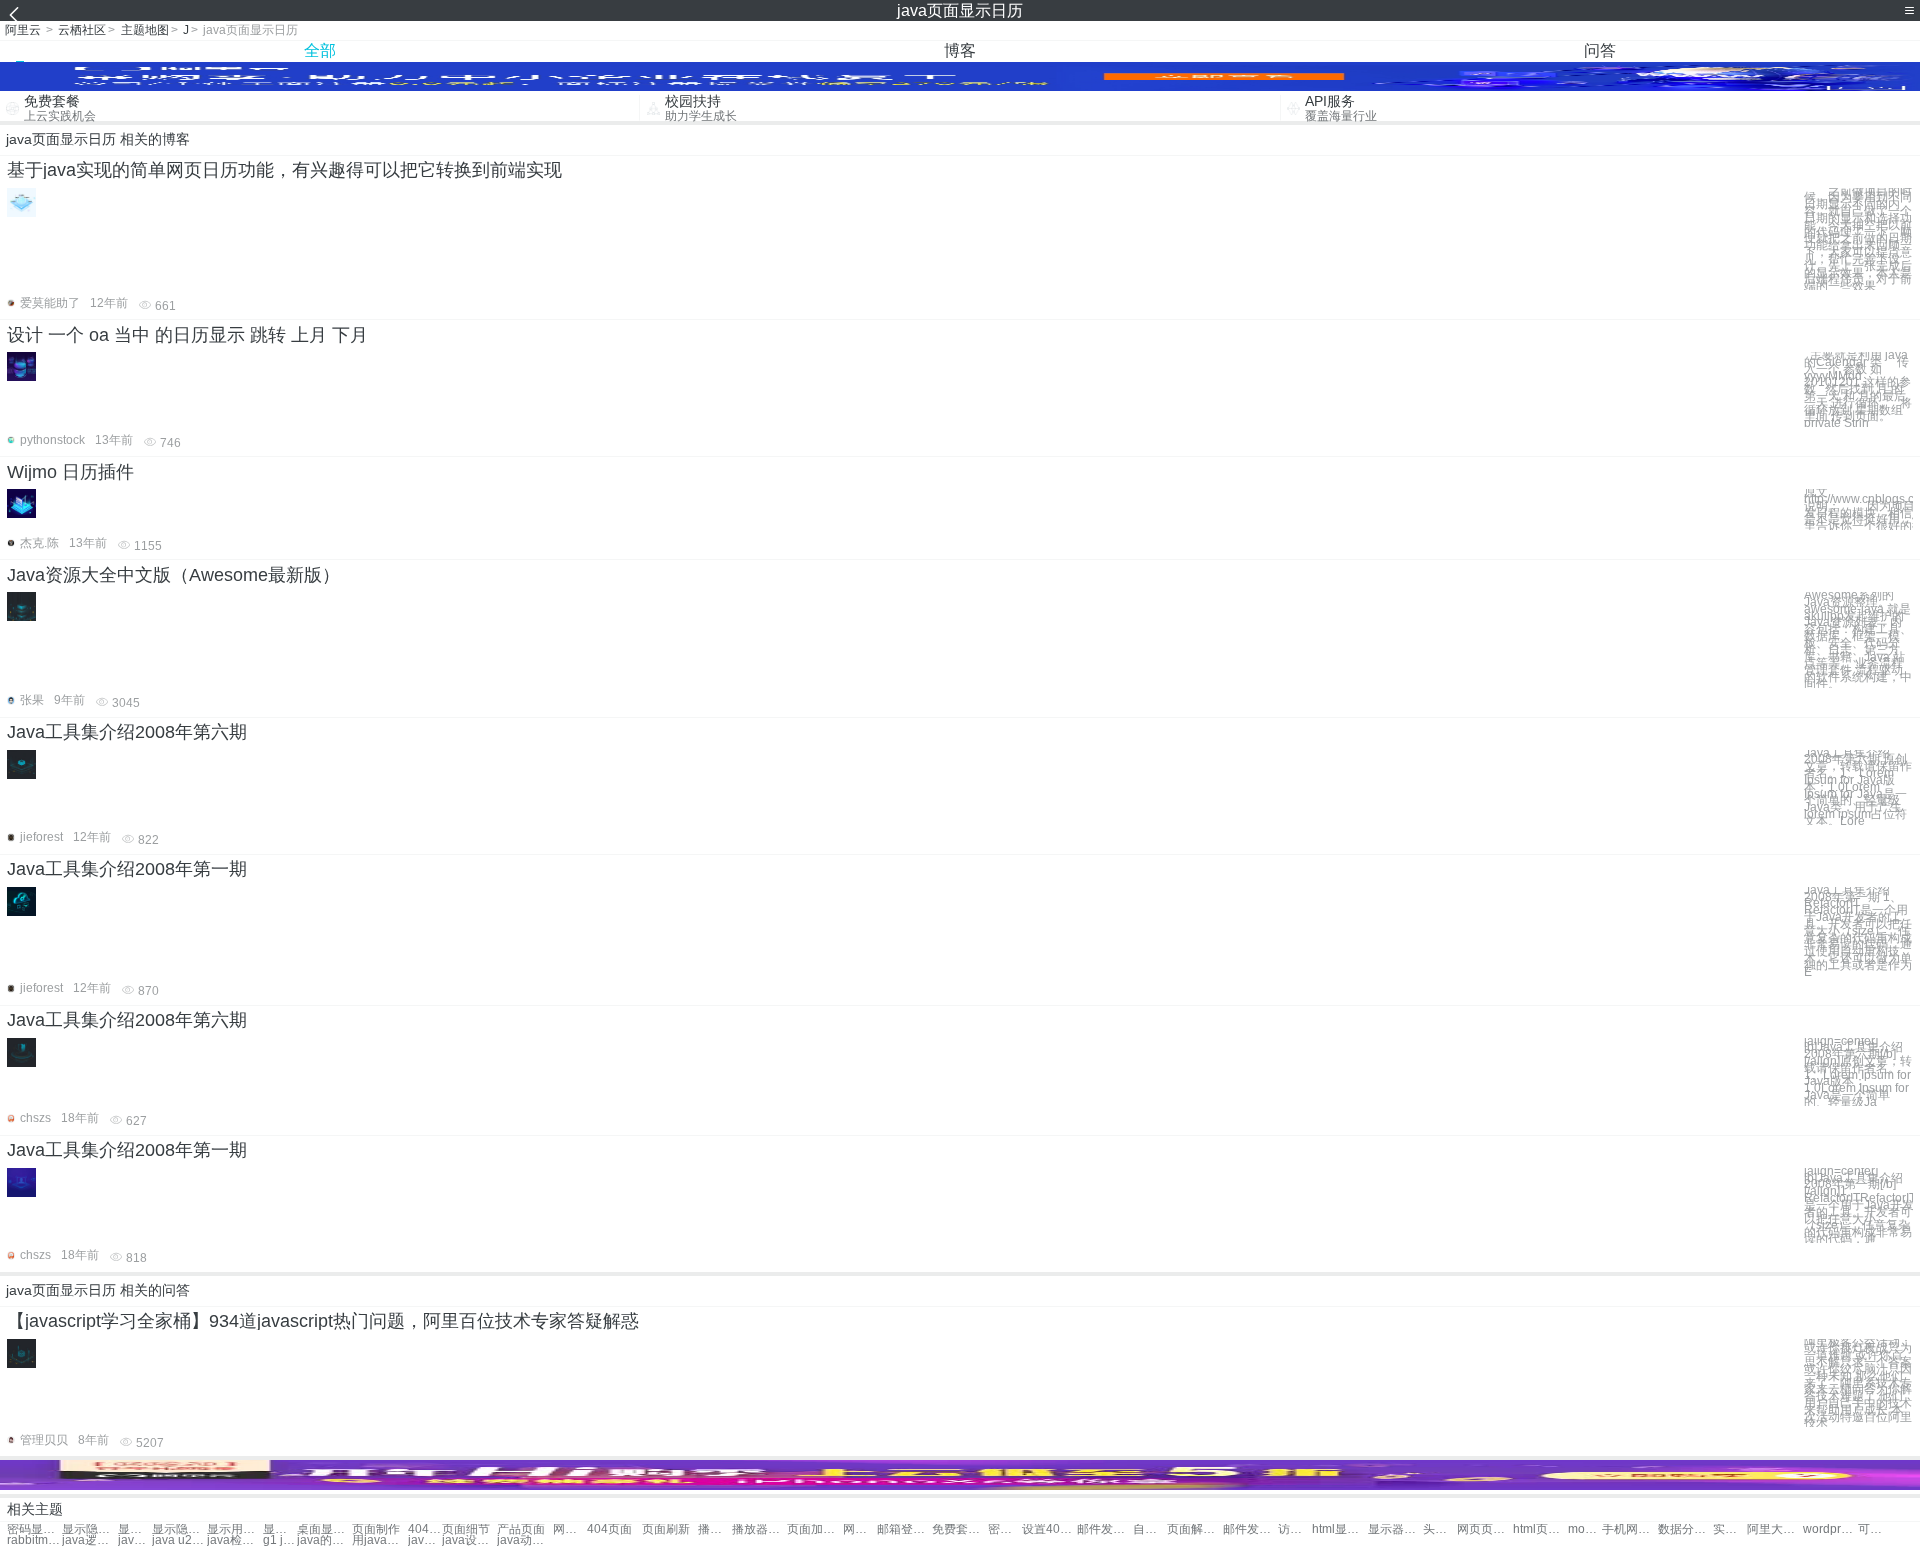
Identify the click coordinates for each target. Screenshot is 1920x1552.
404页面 (425, 1529)
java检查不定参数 (234, 1540)
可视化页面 (1875, 1529)
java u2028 (179, 1540)
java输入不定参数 (135, 1540)
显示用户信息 (135, 1529)
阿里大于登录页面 (1774, 1529)
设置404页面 (1049, 1529)
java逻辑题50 (89, 1540)
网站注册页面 (860, 1529)
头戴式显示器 (1440, 1529)
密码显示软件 (34, 1529)
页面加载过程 (814, 1529)
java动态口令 (524, 1540)
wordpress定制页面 (1830, 1529)
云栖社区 (82, 30)
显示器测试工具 (1395, 1529)
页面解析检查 (1194, 1529)
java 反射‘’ (425, 1540)
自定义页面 (1150, 1529)
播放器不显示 (715, 1529)
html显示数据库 (1339, 1529)
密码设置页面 (1005, 1529)
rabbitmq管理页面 (34, 1540)
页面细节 (466, 1529)
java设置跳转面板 (469, 1540)
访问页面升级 (1295, 1529)
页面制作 (376, 1529)
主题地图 (145, 30)
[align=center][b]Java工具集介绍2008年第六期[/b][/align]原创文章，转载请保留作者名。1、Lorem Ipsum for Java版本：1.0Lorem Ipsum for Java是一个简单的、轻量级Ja (1858, 1072)
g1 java (280, 1540)
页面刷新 (666, 1529)
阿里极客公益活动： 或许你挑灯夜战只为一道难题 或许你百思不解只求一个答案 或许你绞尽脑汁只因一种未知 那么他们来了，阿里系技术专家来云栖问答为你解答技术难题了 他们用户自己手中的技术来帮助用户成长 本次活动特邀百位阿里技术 (1858, 1383)
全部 (320, 50)
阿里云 (23, 30)
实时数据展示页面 (1730, 1529)
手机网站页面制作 (1629, 1529)
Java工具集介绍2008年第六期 (127, 732)
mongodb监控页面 (1585, 1529)
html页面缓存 (1540, 1529)
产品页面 (521, 1529)
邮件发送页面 (1104, 1529)
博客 (960, 50)
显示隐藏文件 (89, 1529)
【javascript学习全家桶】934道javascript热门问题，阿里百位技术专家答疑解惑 (323, 1321)
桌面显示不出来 (324, 1529)
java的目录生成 (324, 1540)
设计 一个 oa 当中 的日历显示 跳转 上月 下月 (187, 335)
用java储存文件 (379, 1540)
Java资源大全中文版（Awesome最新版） (173, 575)
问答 (1600, 50)
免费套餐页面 (959, 1529)
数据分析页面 (1685, 1529)
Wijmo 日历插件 (70, 472)
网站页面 (570, 1529)
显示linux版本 (280, 1529)
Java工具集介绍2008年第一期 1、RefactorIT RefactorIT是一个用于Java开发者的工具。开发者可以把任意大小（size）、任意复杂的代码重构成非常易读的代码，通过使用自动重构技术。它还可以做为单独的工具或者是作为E (1858, 931)
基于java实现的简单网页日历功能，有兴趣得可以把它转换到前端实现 (284, 170)
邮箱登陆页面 (904, 1529)
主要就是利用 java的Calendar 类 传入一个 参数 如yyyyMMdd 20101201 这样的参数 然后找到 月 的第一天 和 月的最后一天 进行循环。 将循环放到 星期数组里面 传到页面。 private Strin (1858, 389)
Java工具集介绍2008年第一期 (127, 869)
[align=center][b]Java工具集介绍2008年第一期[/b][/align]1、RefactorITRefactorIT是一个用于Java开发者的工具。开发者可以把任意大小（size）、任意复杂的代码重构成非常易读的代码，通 (1858, 1205)
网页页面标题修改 (1484, 1529)
